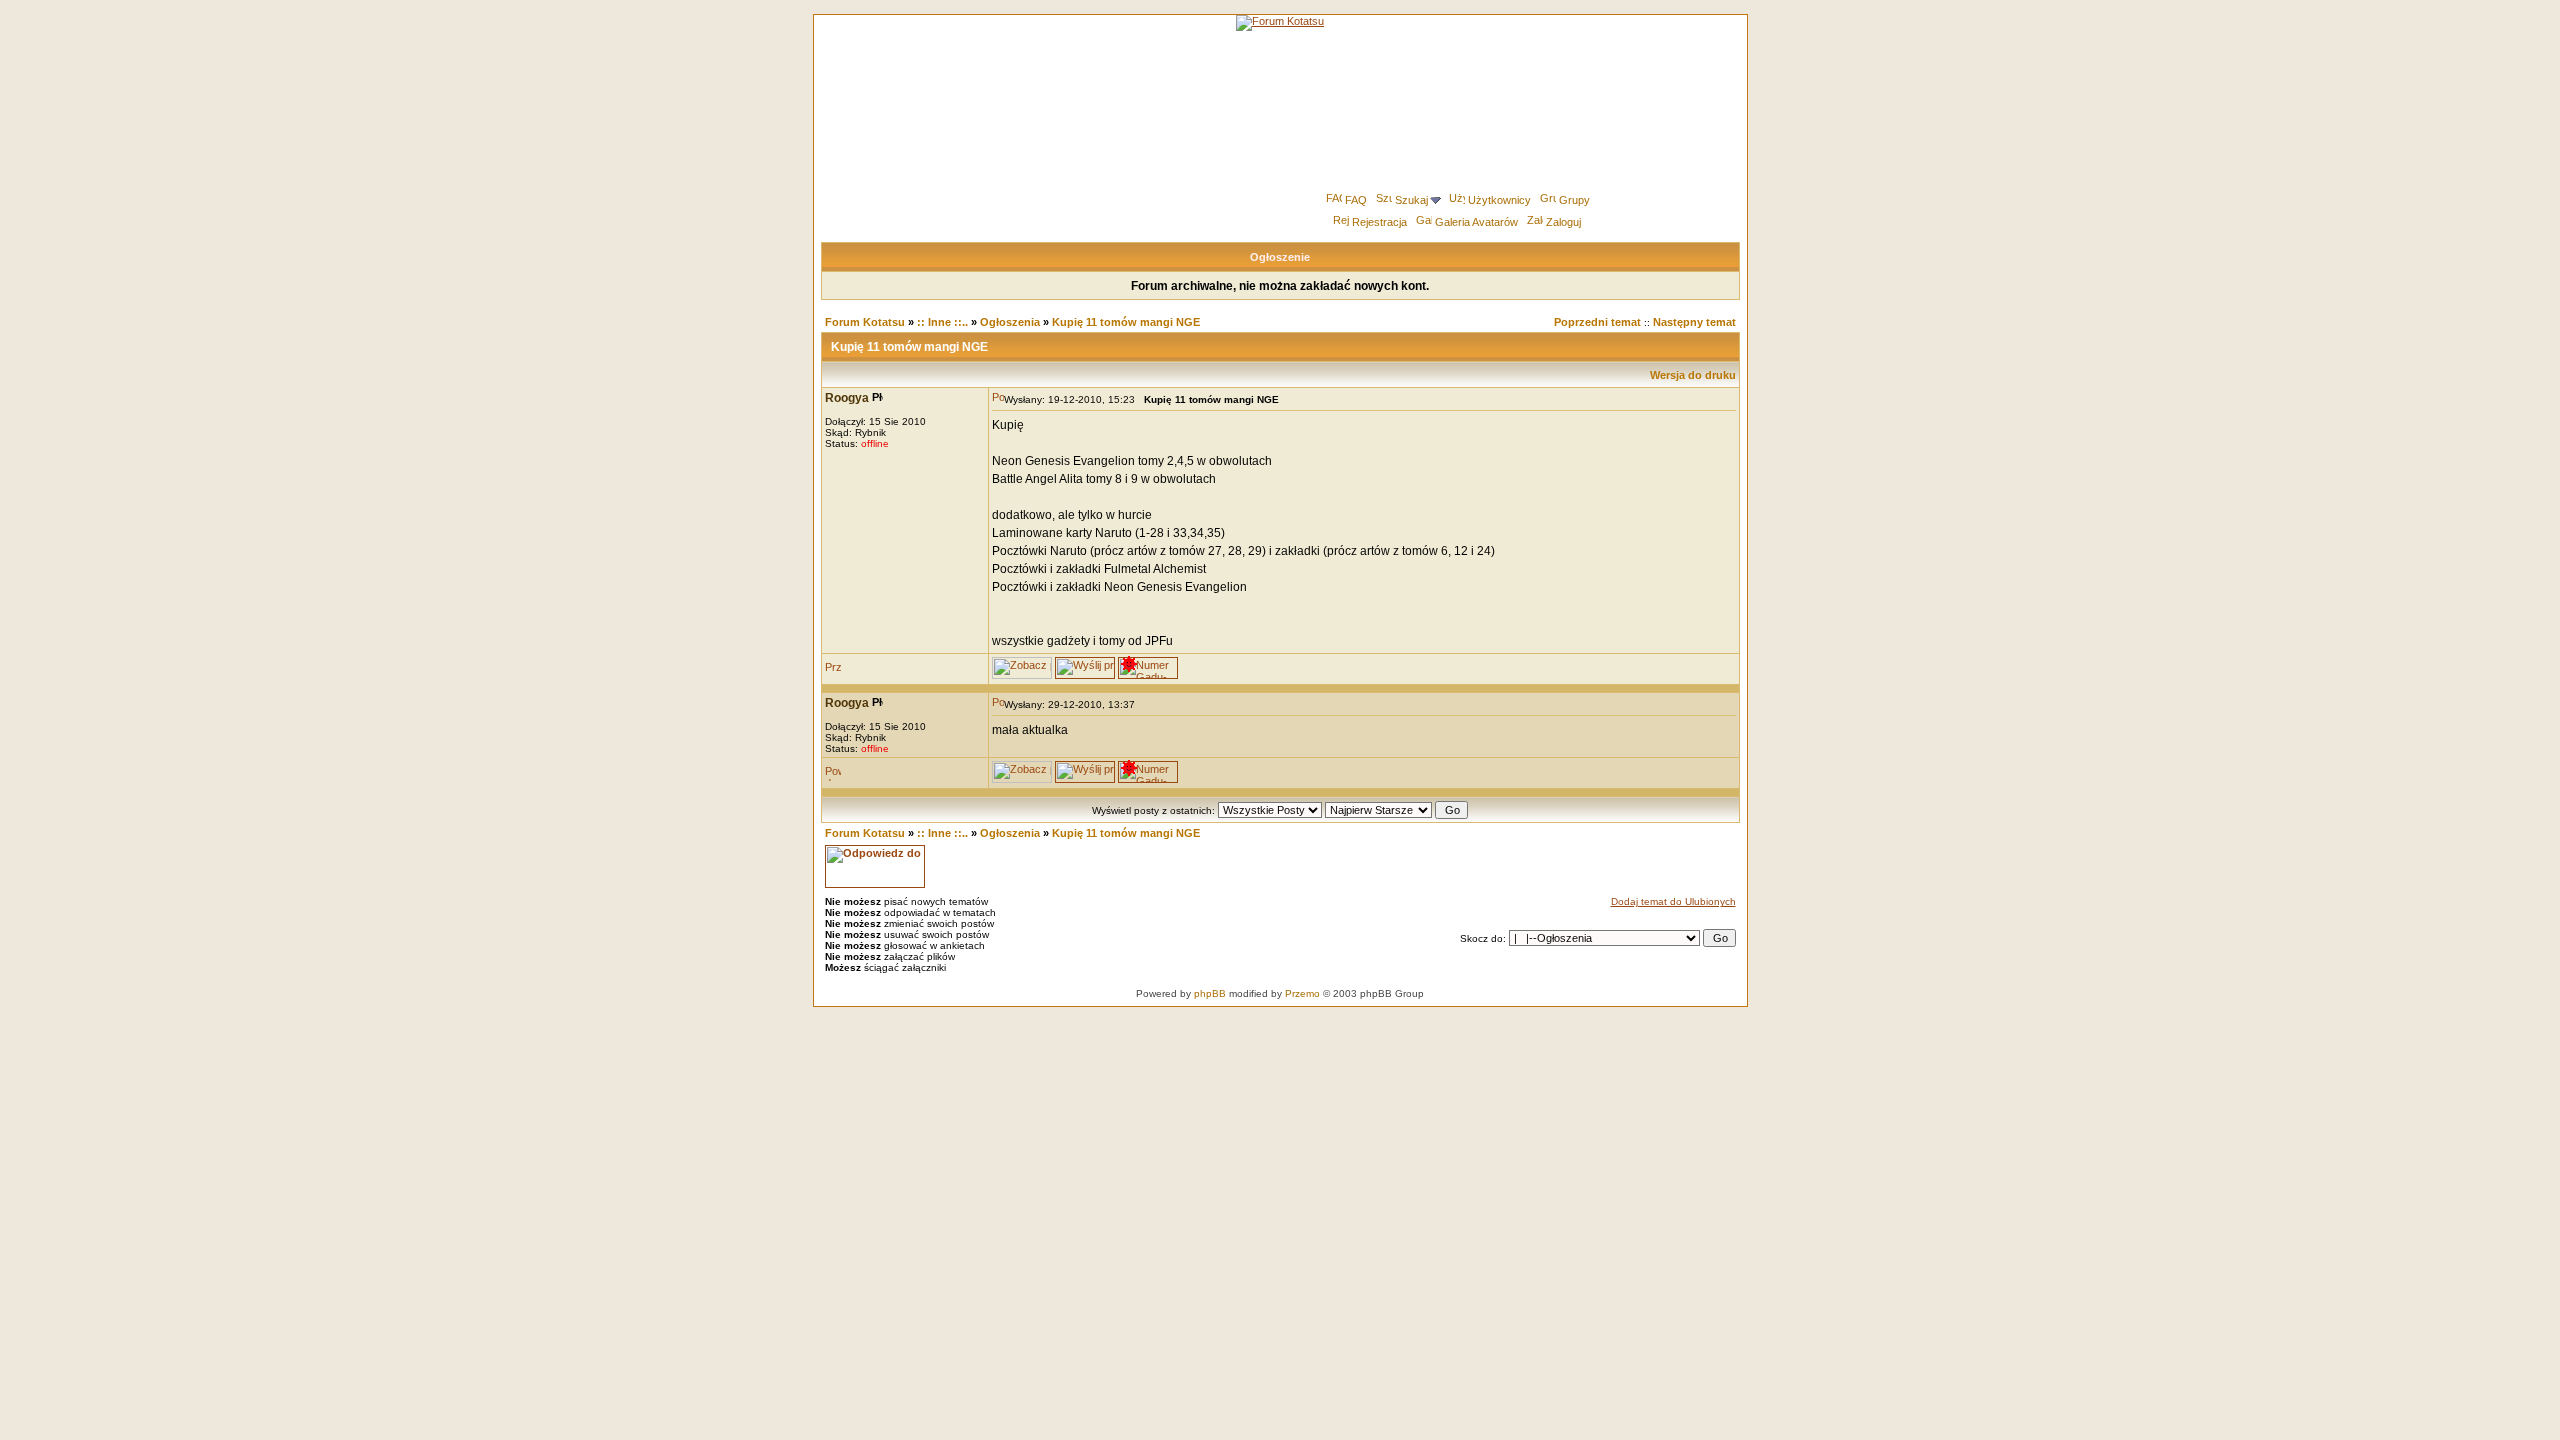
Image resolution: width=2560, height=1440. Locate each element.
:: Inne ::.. (942, 322)
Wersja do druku (1693, 375)
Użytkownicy (1499, 200)
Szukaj (1411, 200)
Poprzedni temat (1597, 322)
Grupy (1574, 200)
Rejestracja (1379, 222)
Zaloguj (1563, 222)
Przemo (1302, 993)
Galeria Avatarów (1476, 222)
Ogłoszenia (1010, 322)
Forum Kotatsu (865, 322)
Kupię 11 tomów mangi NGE (1126, 322)
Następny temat (1694, 322)
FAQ (1356, 200)
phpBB (1210, 993)
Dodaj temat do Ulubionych (1673, 901)
